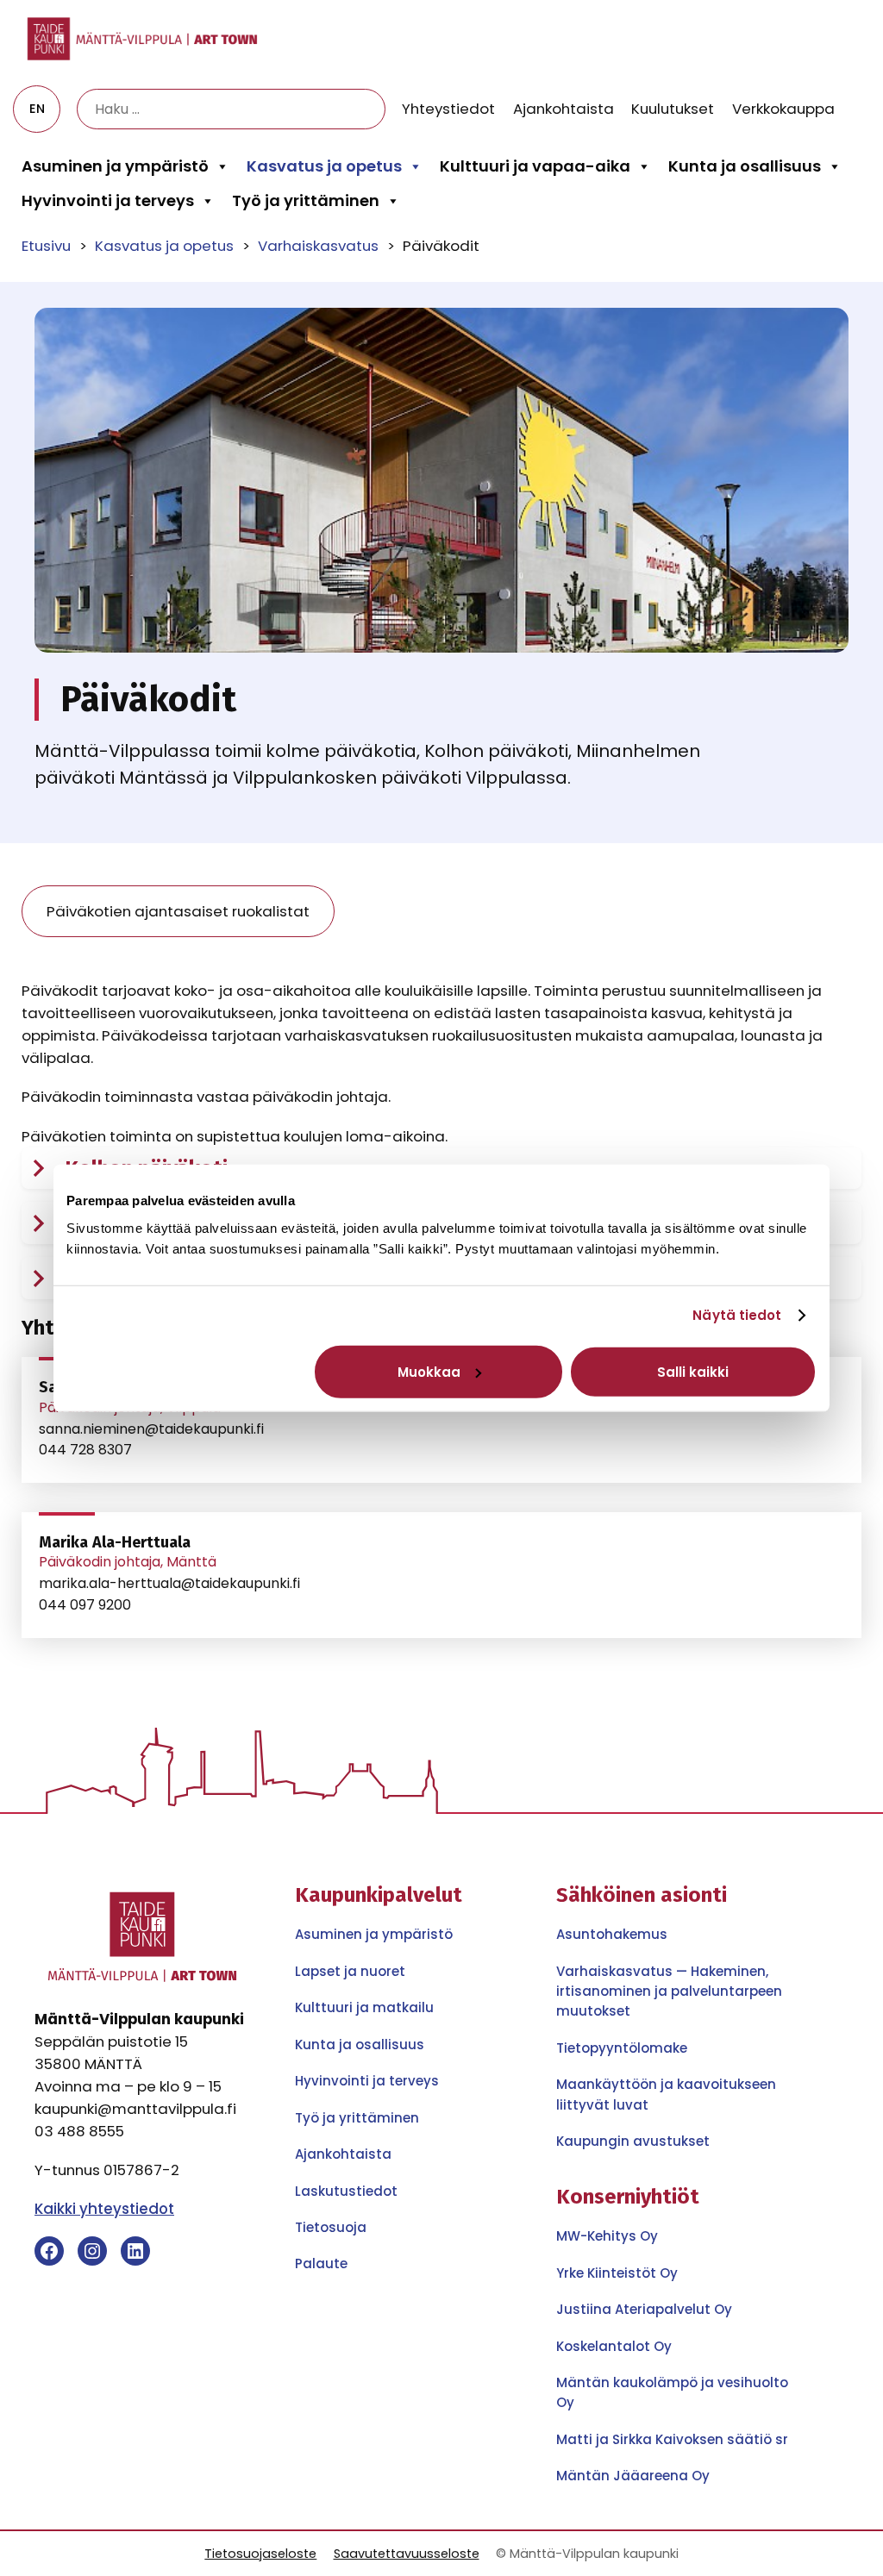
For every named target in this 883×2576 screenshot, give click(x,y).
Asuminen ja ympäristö (115, 166)
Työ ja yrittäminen (306, 200)
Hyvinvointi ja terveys (108, 200)
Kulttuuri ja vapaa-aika (535, 166)
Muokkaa (429, 1371)
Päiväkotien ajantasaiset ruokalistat (178, 911)
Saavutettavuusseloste (407, 2554)
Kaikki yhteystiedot (104, 2209)
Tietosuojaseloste (260, 2554)
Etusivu (46, 246)
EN (37, 109)
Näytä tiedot (737, 1315)
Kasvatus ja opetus (324, 166)
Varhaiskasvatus (318, 246)
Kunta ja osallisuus (745, 166)
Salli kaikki (693, 1371)
